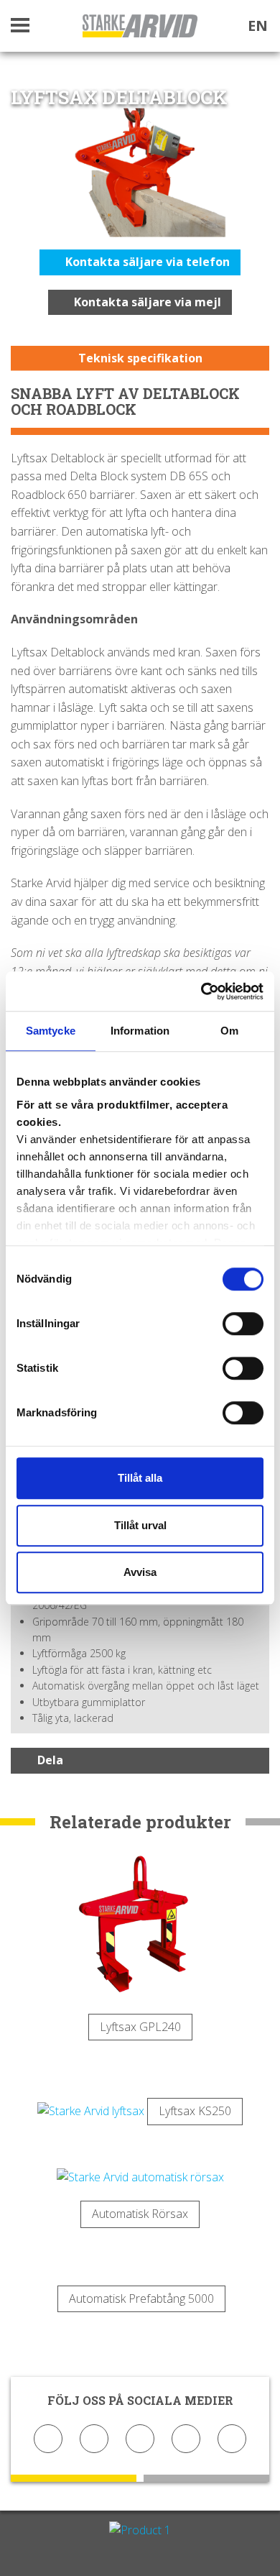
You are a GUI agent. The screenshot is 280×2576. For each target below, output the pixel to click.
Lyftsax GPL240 (140, 2027)
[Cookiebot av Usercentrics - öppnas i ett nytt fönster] (201, 991)
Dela (50, 1760)
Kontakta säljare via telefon (146, 262)
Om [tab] (229, 1031)
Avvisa (140, 1572)
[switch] (243, 1324)
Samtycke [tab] (51, 1031)
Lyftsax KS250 (195, 2111)
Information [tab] (140, 1031)
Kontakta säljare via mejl (146, 302)
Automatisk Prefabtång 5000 (141, 2298)
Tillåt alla (140, 1478)
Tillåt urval (140, 1525)
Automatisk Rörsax (140, 2214)
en (258, 26)
